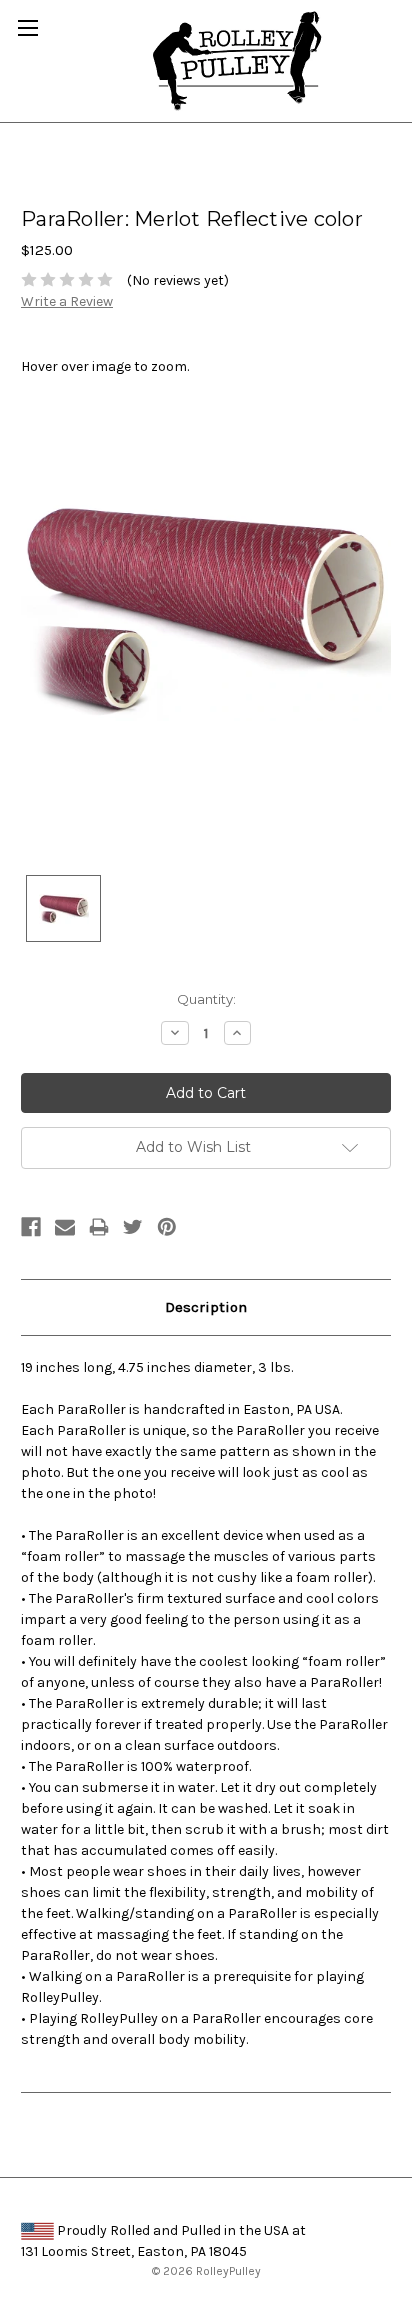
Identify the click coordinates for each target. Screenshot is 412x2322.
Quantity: (206, 999)
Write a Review (67, 301)
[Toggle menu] (27, 27)
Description (206, 1307)
